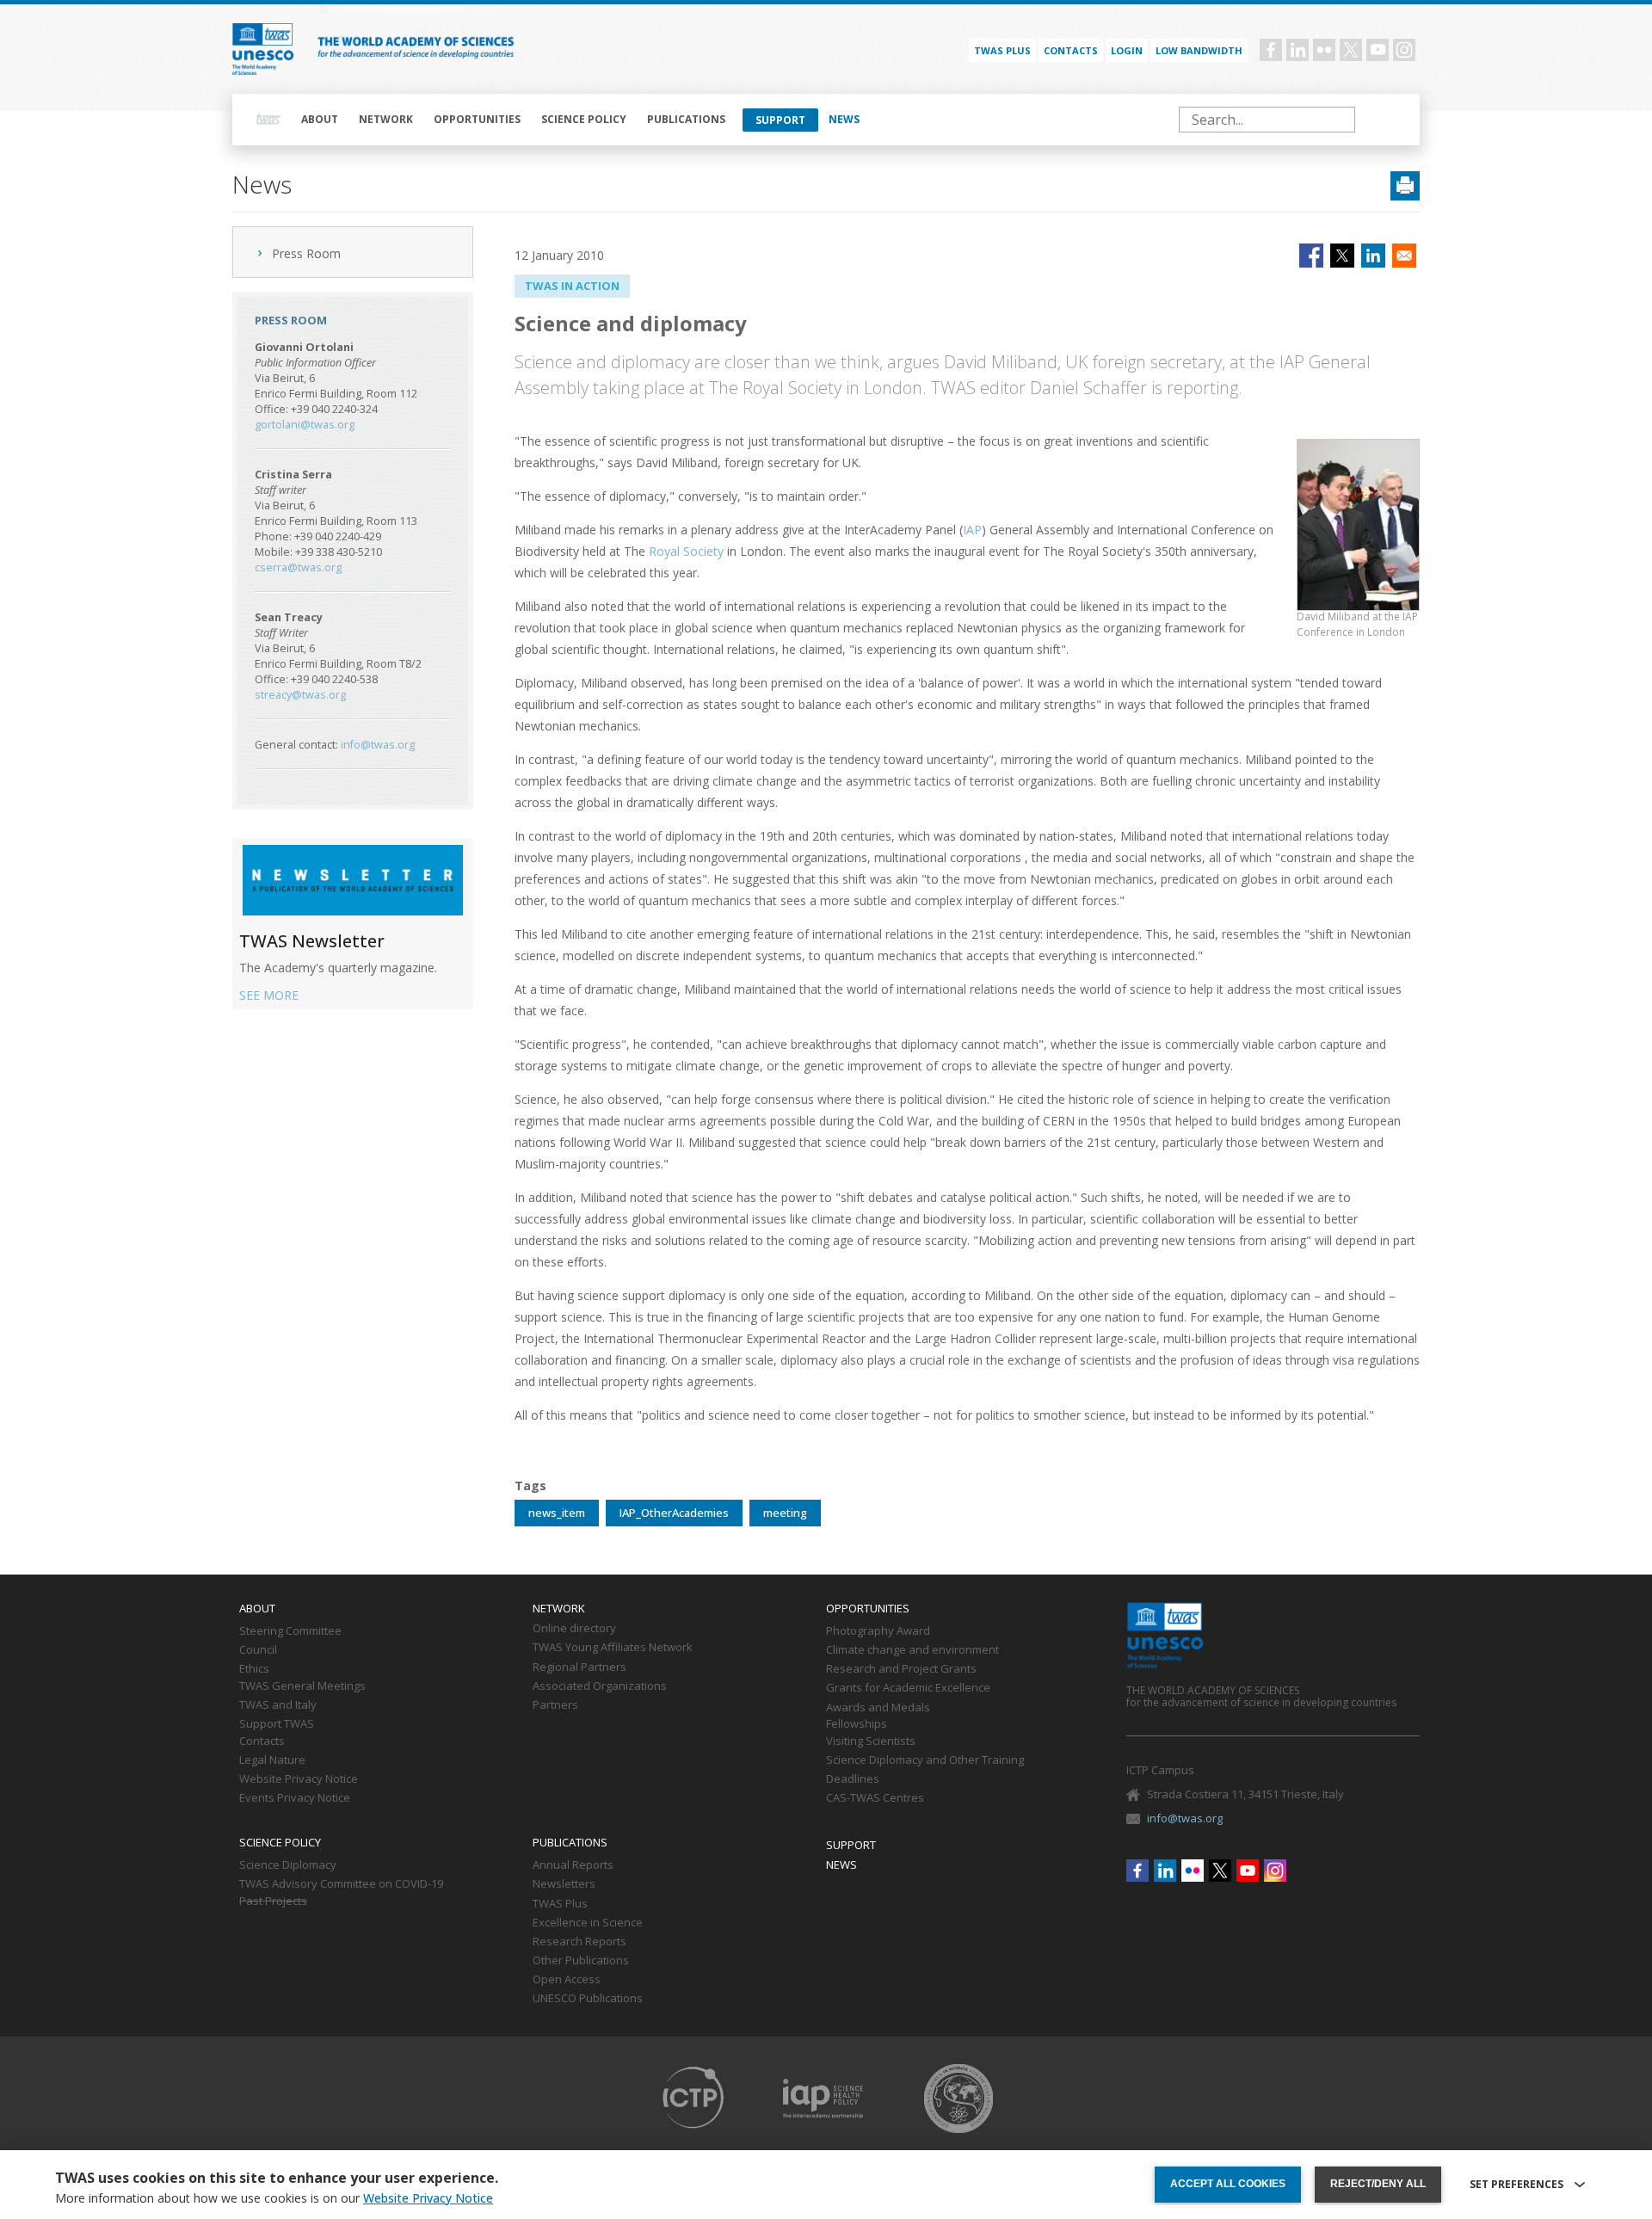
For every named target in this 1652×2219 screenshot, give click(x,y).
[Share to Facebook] (1311, 256)
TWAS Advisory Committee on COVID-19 (341, 1884)
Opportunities (477, 119)
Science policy (584, 119)
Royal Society (686, 551)
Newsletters (564, 1884)
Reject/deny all (1378, 2184)
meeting (785, 1513)
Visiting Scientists (871, 1741)
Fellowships (857, 1724)
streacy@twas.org (300, 695)
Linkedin (1298, 50)
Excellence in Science (588, 1923)
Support (780, 120)
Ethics (254, 1669)
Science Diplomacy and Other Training (925, 1760)
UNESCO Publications (588, 1999)
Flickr (1324, 50)
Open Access (567, 1980)
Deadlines (853, 1779)
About (320, 119)
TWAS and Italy (278, 1705)
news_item (557, 1513)
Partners (555, 1705)
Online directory (574, 1629)
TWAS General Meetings (302, 1686)
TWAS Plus (560, 1904)
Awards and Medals (878, 1708)
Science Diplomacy (288, 1865)
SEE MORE (269, 995)
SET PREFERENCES (1516, 2185)
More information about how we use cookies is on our (274, 2198)
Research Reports (579, 1942)
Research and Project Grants (901, 1669)
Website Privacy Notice (299, 1779)
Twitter (1351, 50)
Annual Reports (573, 1865)
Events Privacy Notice (295, 1798)
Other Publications (581, 1961)
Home (268, 120)
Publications (686, 119)
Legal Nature (272, 1760)
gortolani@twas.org (305, 425)
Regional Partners (579, 1667)
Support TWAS (277, 1724)
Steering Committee (290, 1631)
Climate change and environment (912, 1650)
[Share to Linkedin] (1373, 256)
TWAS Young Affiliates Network (613, 1648)
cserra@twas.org (298, 567)
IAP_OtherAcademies (674, 1513)
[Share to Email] (1404, 256)
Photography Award (878, 1631)
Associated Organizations (600, 1686)
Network (386, 119)
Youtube (1378, 50)
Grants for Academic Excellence (908, 1688)
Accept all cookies (1228, 2184)
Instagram (1404, 50)
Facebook (1271, 50)
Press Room (306, 253)
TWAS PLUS (1002, 50)
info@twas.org (378, 745)
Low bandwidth (1199, 50)
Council (258, 1650)
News (844, 119)
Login (1127, 50)
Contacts (1071, 50)
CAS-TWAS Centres (875, 1798)
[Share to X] (1342, 256)
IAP (972, 530)
